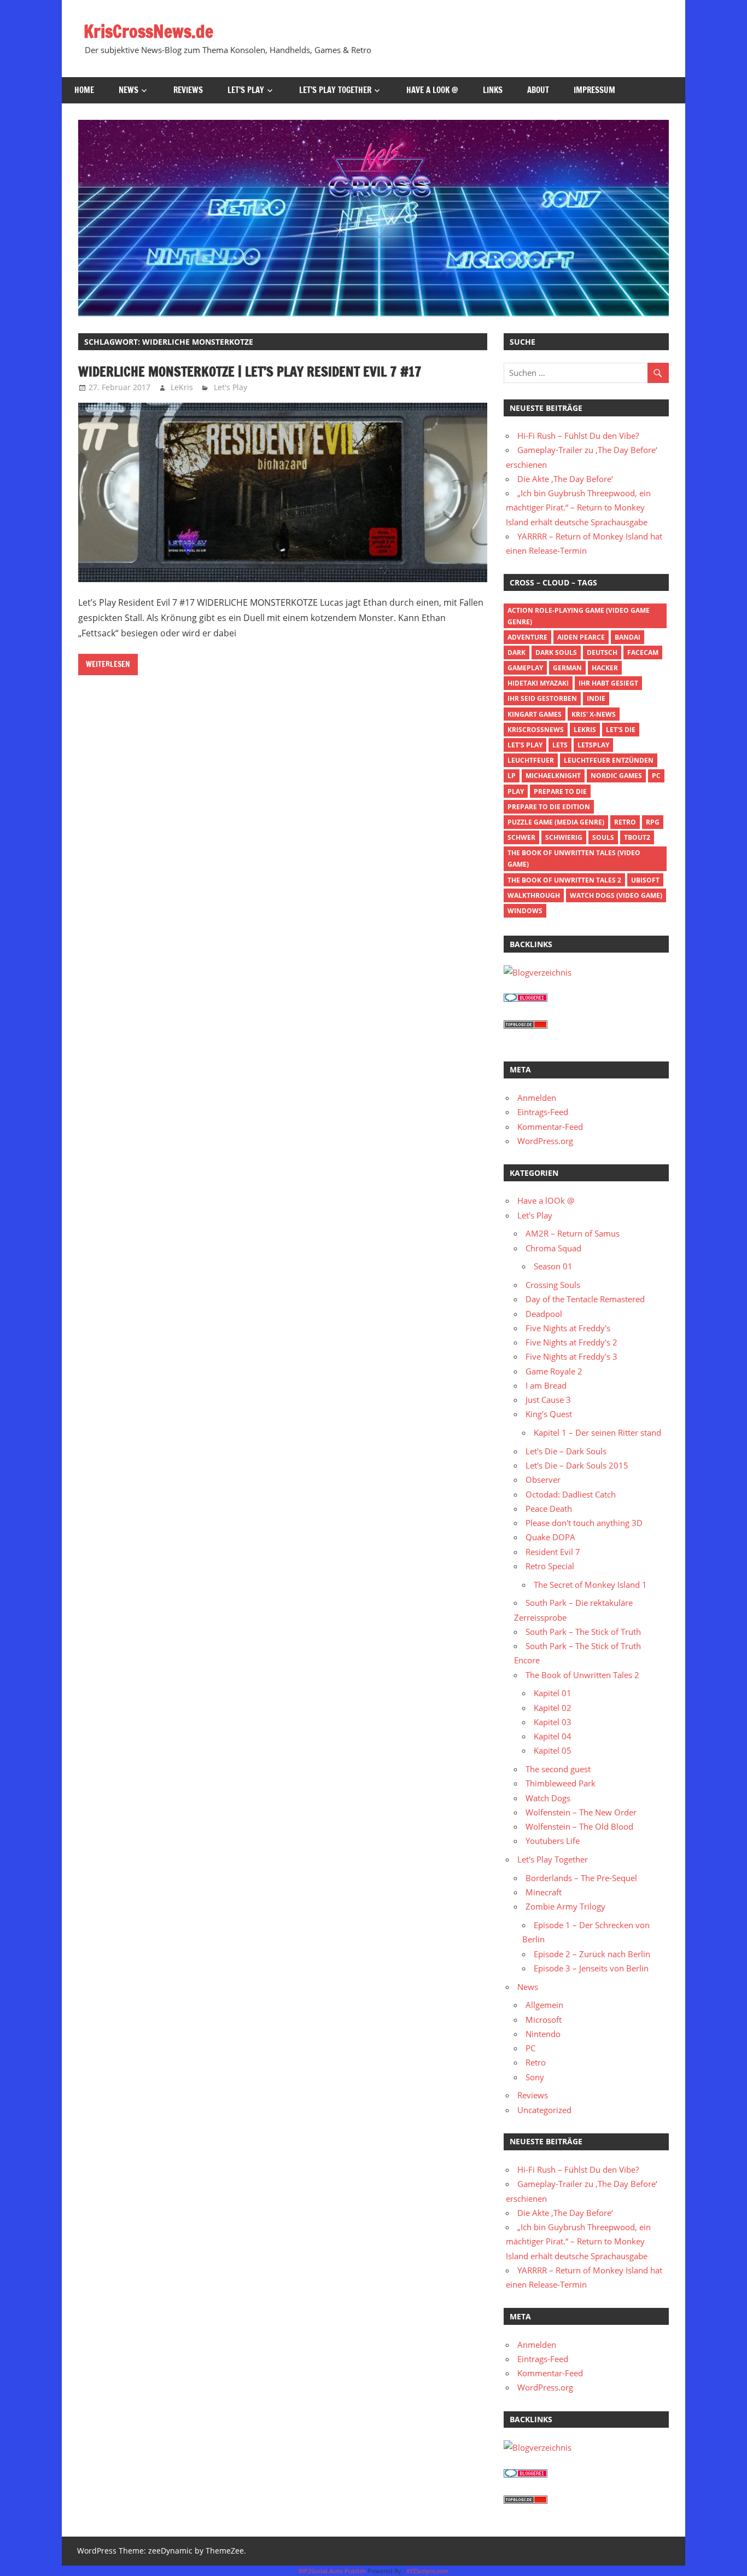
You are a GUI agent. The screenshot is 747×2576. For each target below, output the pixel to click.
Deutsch (602, 652)
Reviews (188, 90)
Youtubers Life (553, 1841)
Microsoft (544, 2020)
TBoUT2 (637, 837)
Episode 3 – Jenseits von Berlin (591, 1968)
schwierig (564, 837)
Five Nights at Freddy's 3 (571, 1356)
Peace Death (549, 1509)
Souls (603, 837)
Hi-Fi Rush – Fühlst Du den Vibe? (578, 436)
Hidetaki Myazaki (538, 683)
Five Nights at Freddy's (568, 1328)
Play (516, 791)
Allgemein (544, 2005)
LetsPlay (593, 745)
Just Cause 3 (548, 1400)
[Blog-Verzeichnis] (526, 999)
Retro (625, 822)
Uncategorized (544, 2110)
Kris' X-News (594, 714)
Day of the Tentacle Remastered (585, 1299)
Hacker (605, 668)
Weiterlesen (108, 664)
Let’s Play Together (335, 90)
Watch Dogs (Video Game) (616, 895)
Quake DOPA (550, 1537)
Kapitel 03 (553, 1722)
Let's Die (621, 730)
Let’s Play (246, 90)
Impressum (594, 90)
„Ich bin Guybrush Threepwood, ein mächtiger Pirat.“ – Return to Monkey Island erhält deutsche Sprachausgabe (578, 507)
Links (493, 90)
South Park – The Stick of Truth (583, 1632)
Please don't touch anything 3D (584, 1523)
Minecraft (544, 1892)
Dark (517, 652)
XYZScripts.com (427, 2571)
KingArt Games (535, 714)
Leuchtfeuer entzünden (609, 760)
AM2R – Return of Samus (573, 1233)
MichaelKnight (553, 776)
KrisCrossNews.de (148, 31)
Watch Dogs (548, 1798)
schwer (521, 837)
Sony (535, 2077)
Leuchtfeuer (531, 760)
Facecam (643, 652)
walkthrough (534, 895)
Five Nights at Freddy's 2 (571, 1342)
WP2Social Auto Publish (332, 2571)
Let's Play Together (553, 1859)
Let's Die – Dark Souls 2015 (577, 1465)
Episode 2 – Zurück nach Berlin (592, 1954)
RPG (653, 822)
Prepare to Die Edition (549, 807)
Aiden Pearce (581, 637)
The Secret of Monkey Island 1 (590, 1585)
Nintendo (543, 2034)
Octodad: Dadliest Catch (571, 1494)
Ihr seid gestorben (542, 698)
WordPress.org (545, 1141)
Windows (525, 911)
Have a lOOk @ (432, 90)
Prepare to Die (560, 791)
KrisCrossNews (536, 730)
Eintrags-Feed (543, 1112)
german (567, 668)
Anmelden (537, 1098)
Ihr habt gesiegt (608, 683)
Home (84, 90)
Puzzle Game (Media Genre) (556, 822)
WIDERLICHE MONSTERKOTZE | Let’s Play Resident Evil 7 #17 (250, 372)
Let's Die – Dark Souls (566, 1451)
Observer (543, 1480)
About (538, 90)
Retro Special (550, 1566)
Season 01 (553, 1266)
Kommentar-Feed (550, 1127)
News (129, 90)
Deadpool (544, 1314)
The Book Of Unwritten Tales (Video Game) (574, 858)
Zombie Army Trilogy (565, 1906)
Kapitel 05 (553, 1750)
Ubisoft (645, 880)
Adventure (527, 637)
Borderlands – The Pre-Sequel (581, 1878)
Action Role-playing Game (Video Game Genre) (579, 616)
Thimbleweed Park (561, 1783)
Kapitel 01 (553, 1693)
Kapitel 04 (553, 1736)
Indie (596, 698)
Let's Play (230, 387)
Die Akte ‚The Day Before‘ (565, 479)
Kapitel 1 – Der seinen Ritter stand (597, 1432)
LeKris (182, 387)
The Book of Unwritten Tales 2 (564, 880)
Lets (560, 745)
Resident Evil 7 (553, 1552)
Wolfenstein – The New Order (581, 1812)
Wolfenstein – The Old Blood (579, 1826)
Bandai (628, 637)
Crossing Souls (553, 1285)
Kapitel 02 (553, 1708)
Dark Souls (556, 652)
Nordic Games (616, 776)
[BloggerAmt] (538, 972)
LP (512, 776)
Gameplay (525, 668)
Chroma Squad (553, 1248)
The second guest (558, 1769)
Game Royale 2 (554, 1371)
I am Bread (546, 1385)
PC (656, 776)
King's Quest (549, 1414)
